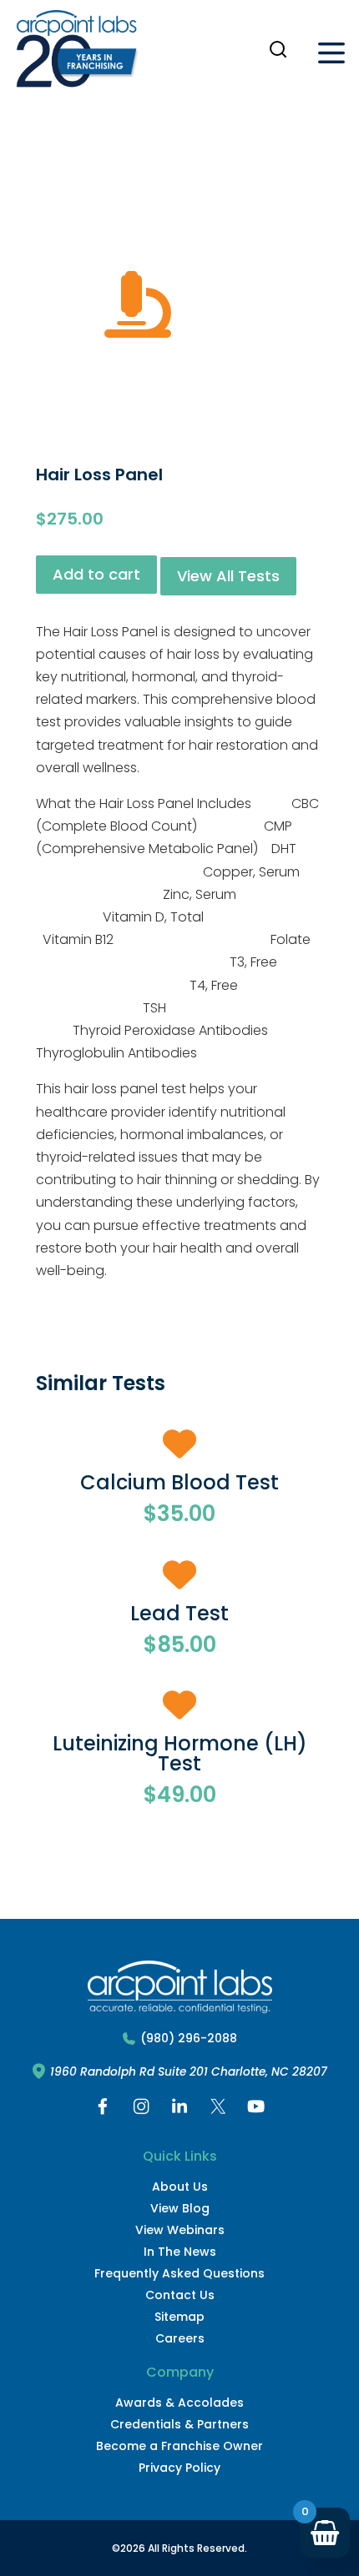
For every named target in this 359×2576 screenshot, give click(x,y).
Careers (180, 2338)
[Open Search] (278, 49)
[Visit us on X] (218, 2110)
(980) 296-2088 (189, 2039)
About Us (180, 2187)
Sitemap (179, 2317)
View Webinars (180, 2230)
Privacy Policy (179, 2468)
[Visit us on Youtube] (256, 2110)
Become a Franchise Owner (179, 2446)
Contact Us (180, 2295)
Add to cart (96, 574)
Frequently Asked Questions (179, 2273)
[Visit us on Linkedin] (179, 2110)
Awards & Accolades (179, 2403)
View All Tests (228, 576)
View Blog (180, 2208)
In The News (180, 2252)
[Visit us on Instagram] (141, 2110)
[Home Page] (77, 53)
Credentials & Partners (179, 2424)
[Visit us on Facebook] (103, 2110)
